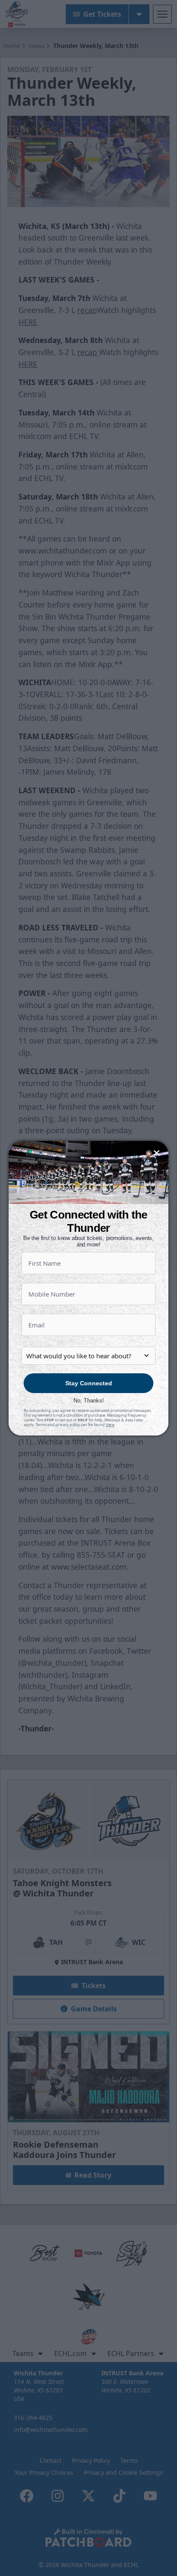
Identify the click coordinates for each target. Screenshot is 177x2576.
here (110, 1425)
